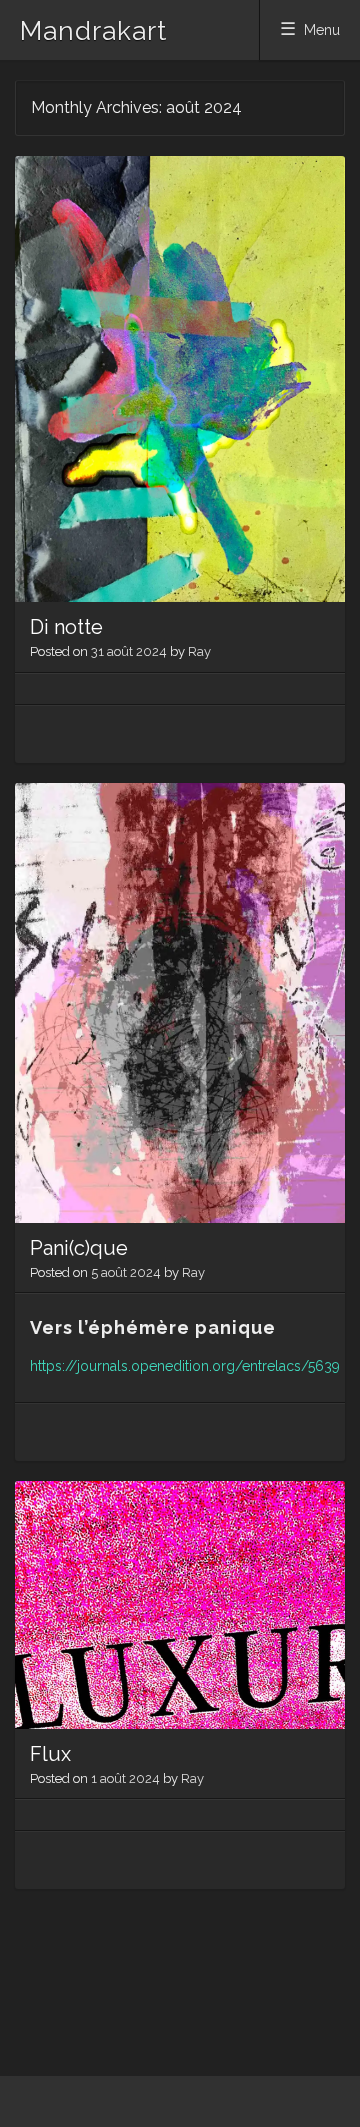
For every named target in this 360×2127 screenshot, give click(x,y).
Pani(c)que (79, 1248)
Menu (322, 30)
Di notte (66, 627)
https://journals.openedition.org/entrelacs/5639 (185, 1366)
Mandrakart (93, 31)
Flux (50, 1754)
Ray (199, 651)
